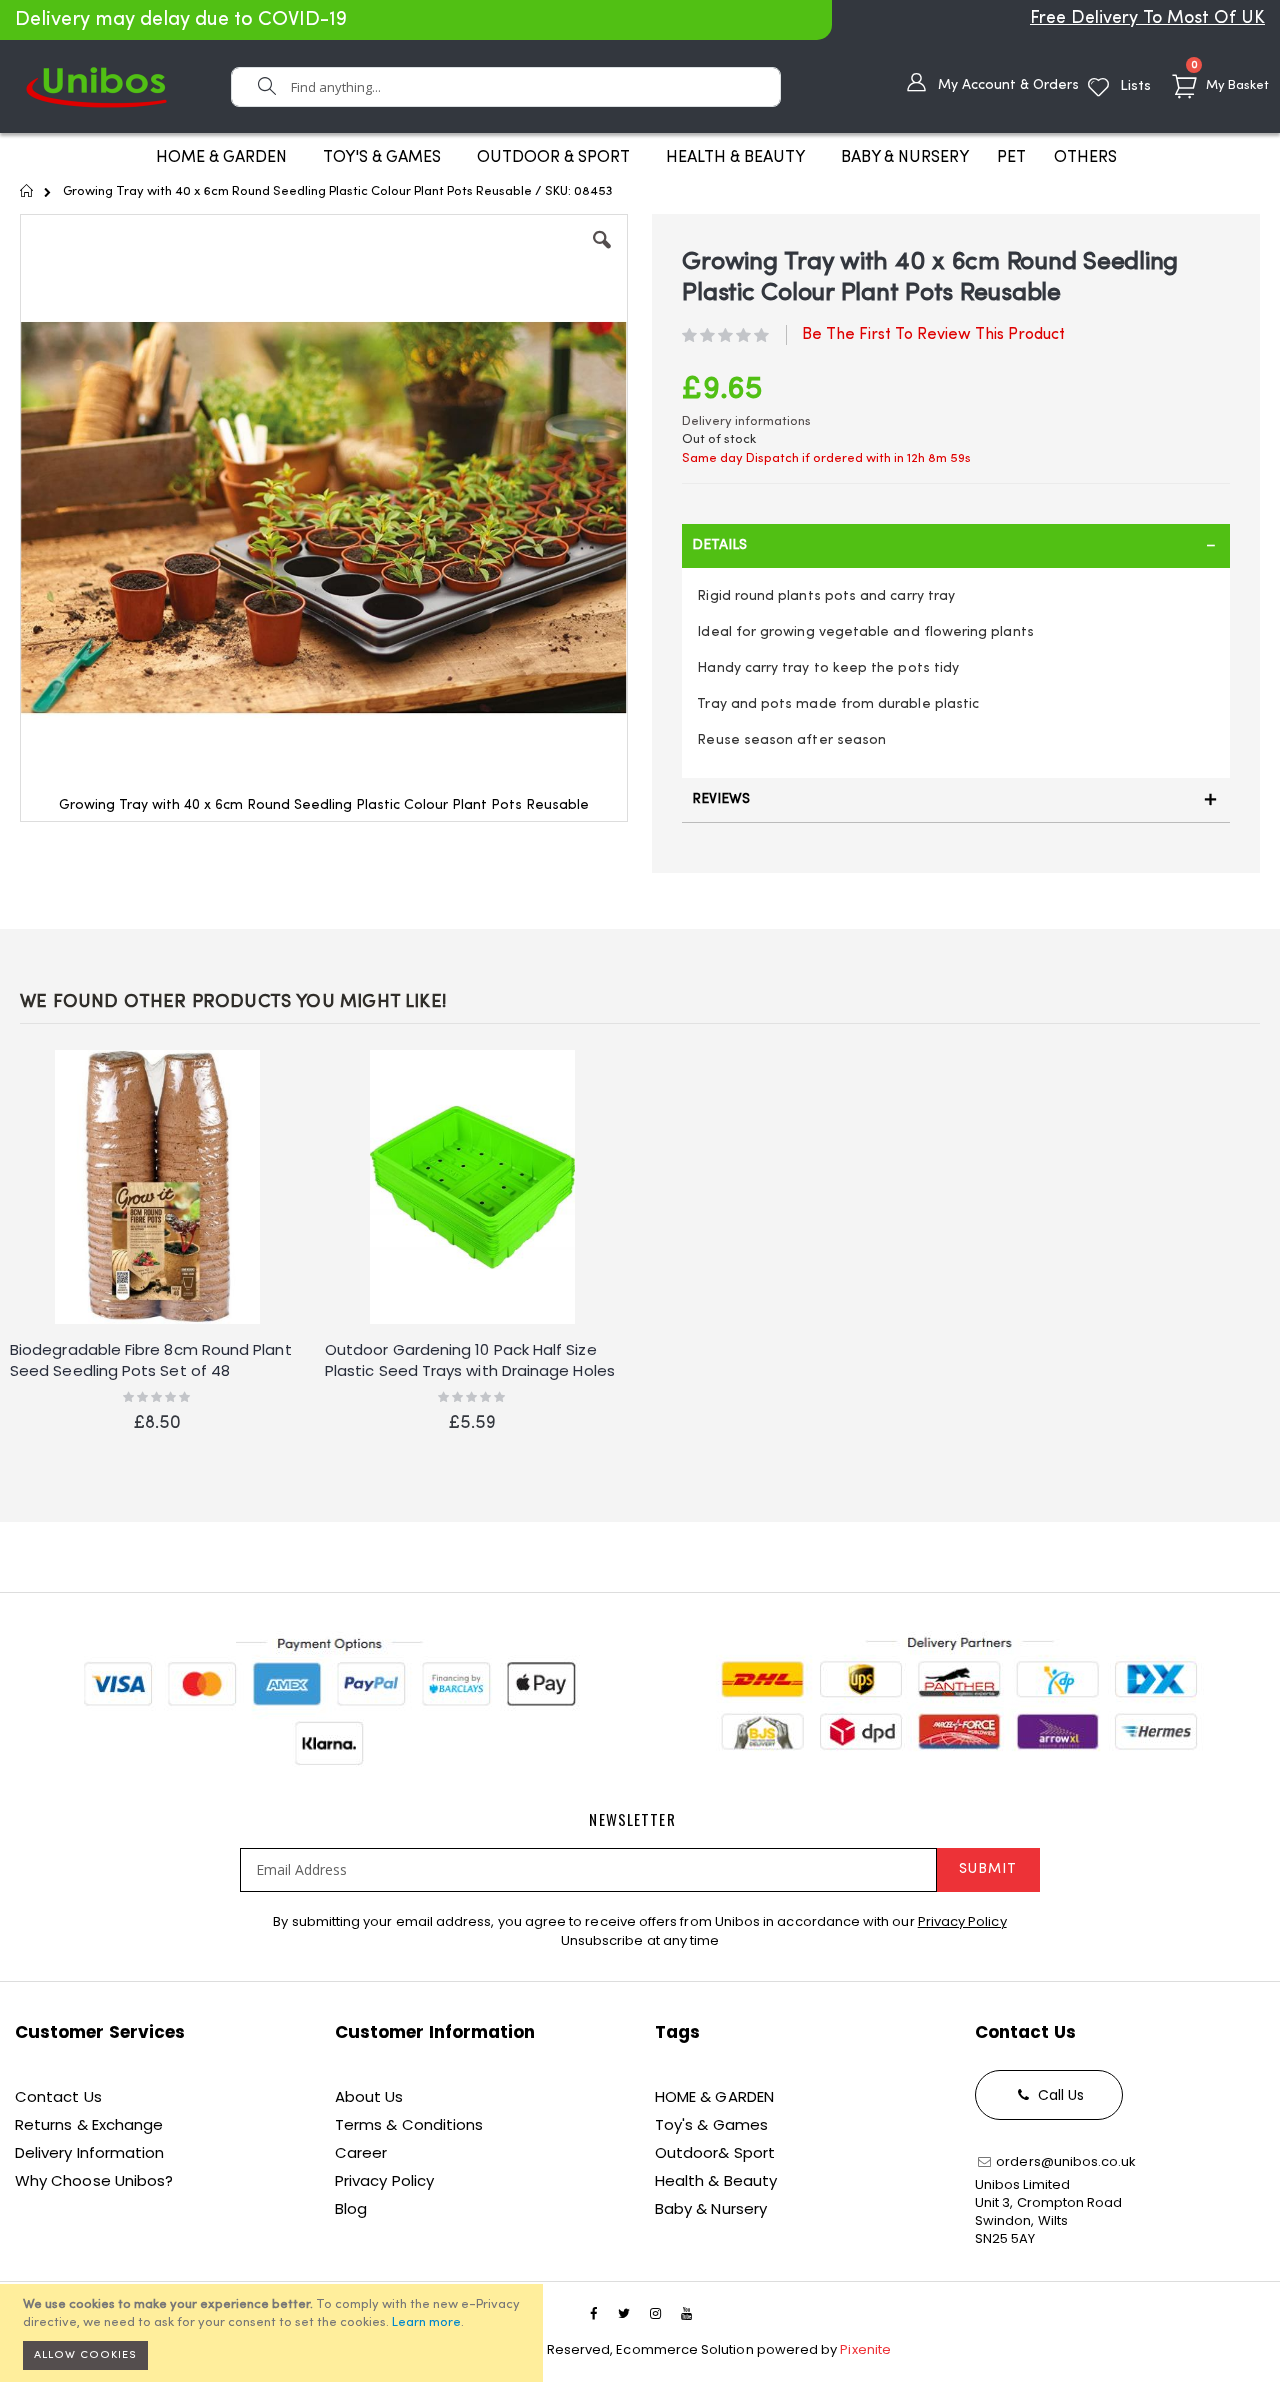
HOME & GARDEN (714, 2096)
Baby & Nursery (711, 2208)
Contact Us (58, 2096)
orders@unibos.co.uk (1064, 2161)
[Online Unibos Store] (96, 86)
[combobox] (506, 87)
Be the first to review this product (933, 335)
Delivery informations (746, 421)
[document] (274, 2333)
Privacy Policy (962, 1921)
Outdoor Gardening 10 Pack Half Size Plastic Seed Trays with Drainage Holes (470, 1360)
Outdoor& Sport (715, 2152)
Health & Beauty (716, 2180)
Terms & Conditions (409, 2124)
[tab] (956, 546)
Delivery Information (89, 2152)
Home (27, 191)
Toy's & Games (711, 2124)
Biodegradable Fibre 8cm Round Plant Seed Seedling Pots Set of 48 (151, 1360)
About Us (369, 2096)
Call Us (1059, 2095)
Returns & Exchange (89, 2124)
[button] (602, 255)
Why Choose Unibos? (94, 2180)
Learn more (426, 2322)
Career (361, 2152)
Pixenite (865, 2349)
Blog (351, 2208)
